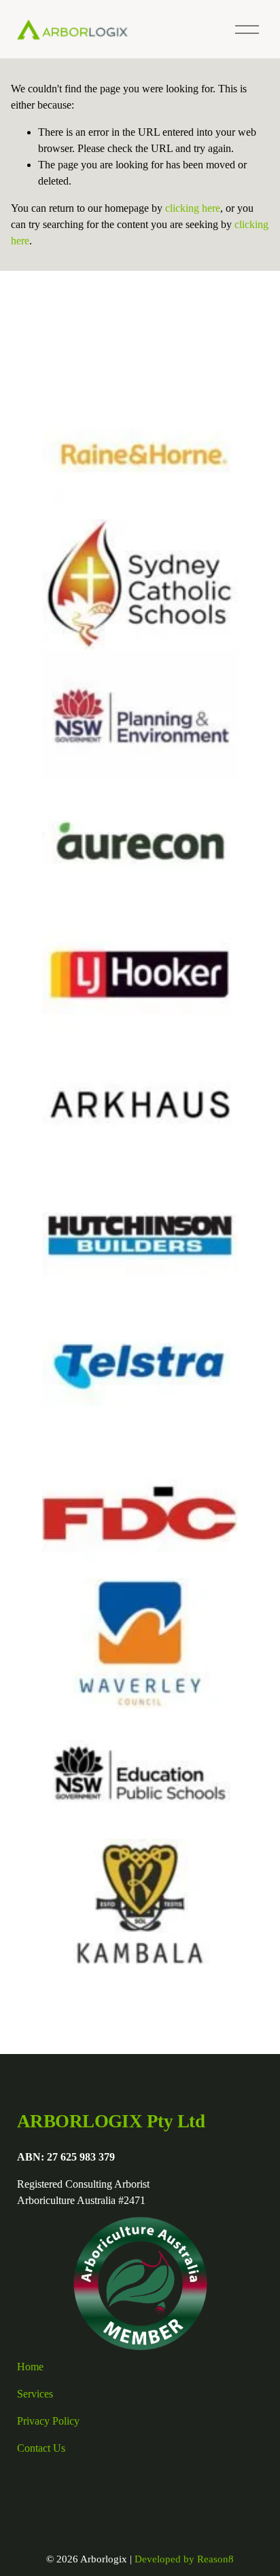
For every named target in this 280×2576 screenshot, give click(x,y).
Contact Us (41, 2448)
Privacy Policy (48, 2421)
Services (35, 2394)
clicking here (193, 208)
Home (30, 2367)
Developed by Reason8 (184, 2559)
